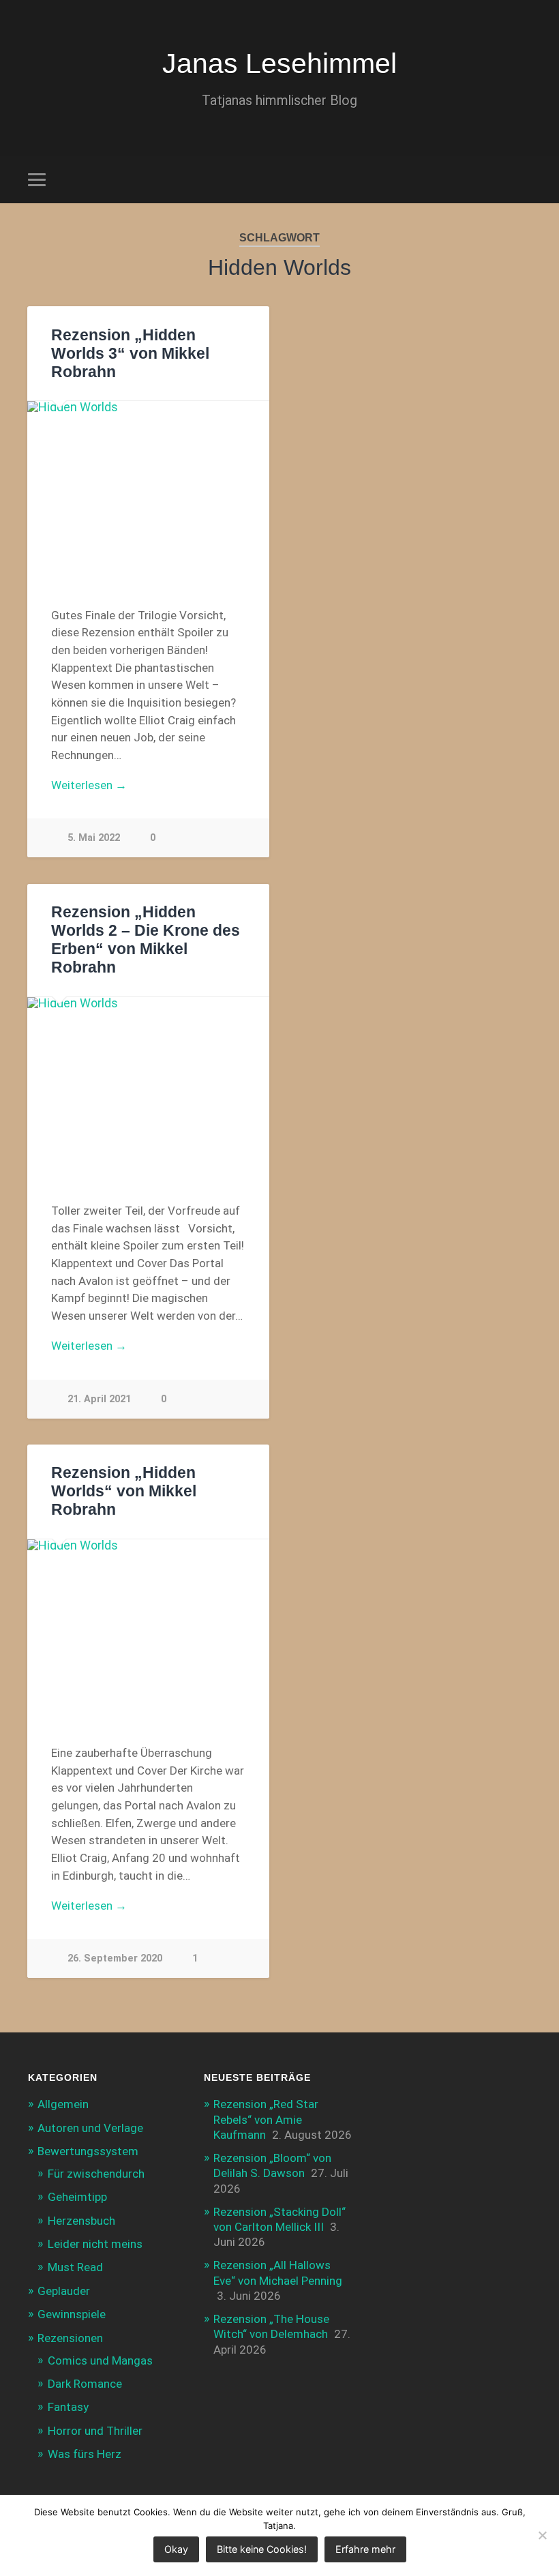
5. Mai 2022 (94, 838)
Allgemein (63, 2104)
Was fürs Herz (85, 2454)
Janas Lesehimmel (279, 63)
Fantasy (68, 2407)
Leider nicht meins (95, 2244)
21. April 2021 (99, 1399)
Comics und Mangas (100, 2360)
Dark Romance (85, 2384)
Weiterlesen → (89, 785)
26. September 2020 (115, 1958)
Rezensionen (70, 2338)
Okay (176, 2549)
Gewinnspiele (72, 2314)
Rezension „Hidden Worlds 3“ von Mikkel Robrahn (130, 354)
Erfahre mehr (365, 2549)
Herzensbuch (81, 2221)
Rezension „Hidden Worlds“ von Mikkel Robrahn (124, 1491)
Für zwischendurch (96, 2174)
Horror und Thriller (95, 2431)
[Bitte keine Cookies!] (542, 2535)
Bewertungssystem (88, 2151)
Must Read (75, 2267)
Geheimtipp (77, 2197)
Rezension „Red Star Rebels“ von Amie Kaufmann (266, 2119)
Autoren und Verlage (90, 2128)
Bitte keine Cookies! (262, 2549)
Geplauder (64, 2291)
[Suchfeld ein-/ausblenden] (523, 179)
